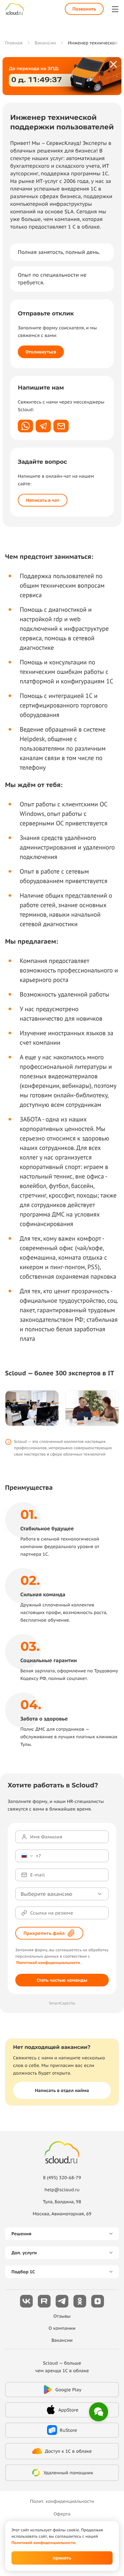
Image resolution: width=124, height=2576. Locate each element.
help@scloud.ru (62, 2190)
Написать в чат (43, 500)
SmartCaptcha (62, 2003)
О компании (62, 2328)
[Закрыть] (114, 65)
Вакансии (62, 2340)
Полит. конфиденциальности (62, 2501)
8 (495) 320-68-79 (62, 2178)
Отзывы (62, 2316)
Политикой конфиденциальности (48, 1963)
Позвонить (84, 9)
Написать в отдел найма (62, 2090)
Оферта (62, 2514)
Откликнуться (41, 352)
